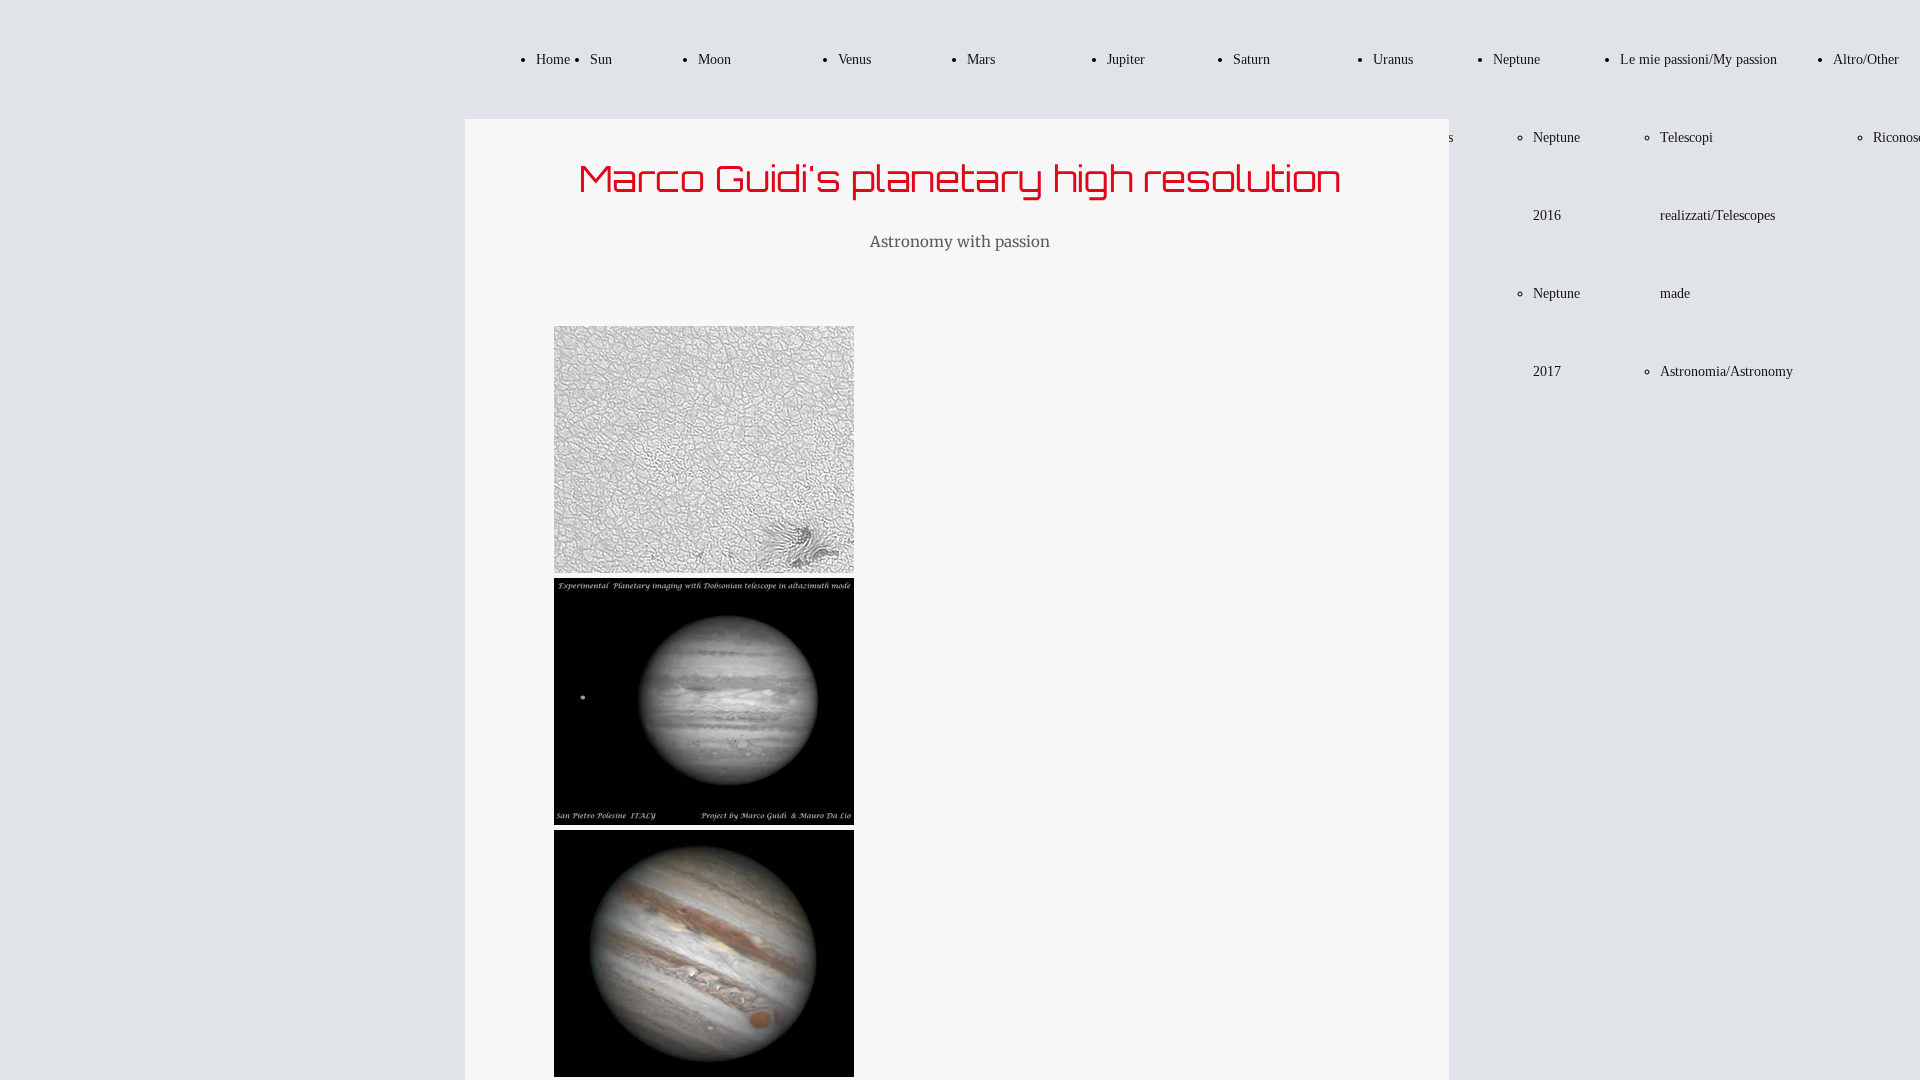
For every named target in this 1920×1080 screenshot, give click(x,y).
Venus (854, 59)
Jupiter (1126, 59)
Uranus (1393, 59)
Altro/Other (1866, 59)
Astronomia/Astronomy (1726, 371)
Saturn (1251, 59)
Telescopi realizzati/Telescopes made (1717, 215)
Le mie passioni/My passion (1698, 59)
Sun (601, 59)
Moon (714, 59)
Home (553, 59)
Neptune (1516, 59)
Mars (981, 59)
